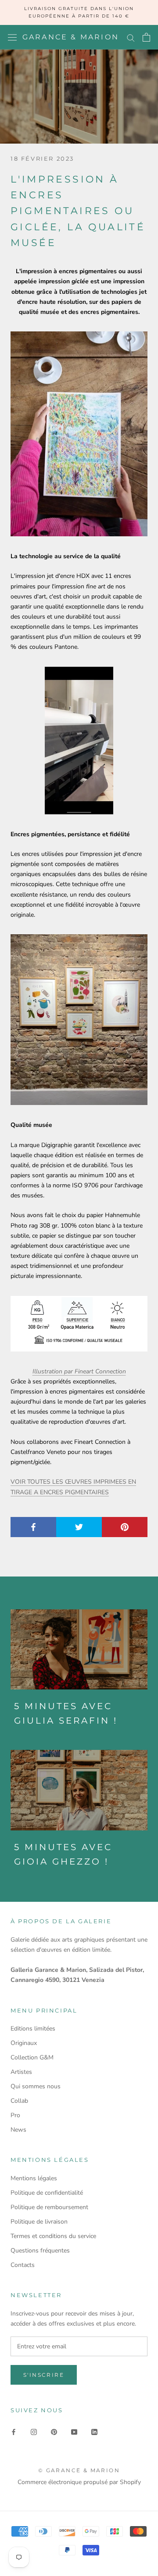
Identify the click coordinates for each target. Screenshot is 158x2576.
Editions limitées (33, 2029)
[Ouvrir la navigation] (12, 37)
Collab (19, 2101)
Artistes (21, 2072)
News (18, 2130)
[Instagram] (34, 2432)
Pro (15, 2115)
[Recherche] (131, 37)
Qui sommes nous (36, 2086)
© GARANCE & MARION (79, 2470)
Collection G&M (32, 2057)
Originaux (24, 2043)
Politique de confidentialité (47, 2193)
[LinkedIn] (94, 2432)
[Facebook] (14, 2432)
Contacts (23, 2265)
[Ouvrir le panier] (146, 37)
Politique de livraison (39, 2222)
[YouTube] (74, 2432)
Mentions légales (34, 2178)
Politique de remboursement (49, 2207)
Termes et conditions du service (53, 2236)
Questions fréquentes (40, 2250)
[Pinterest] (54, 2432)
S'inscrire (44, 2375)
